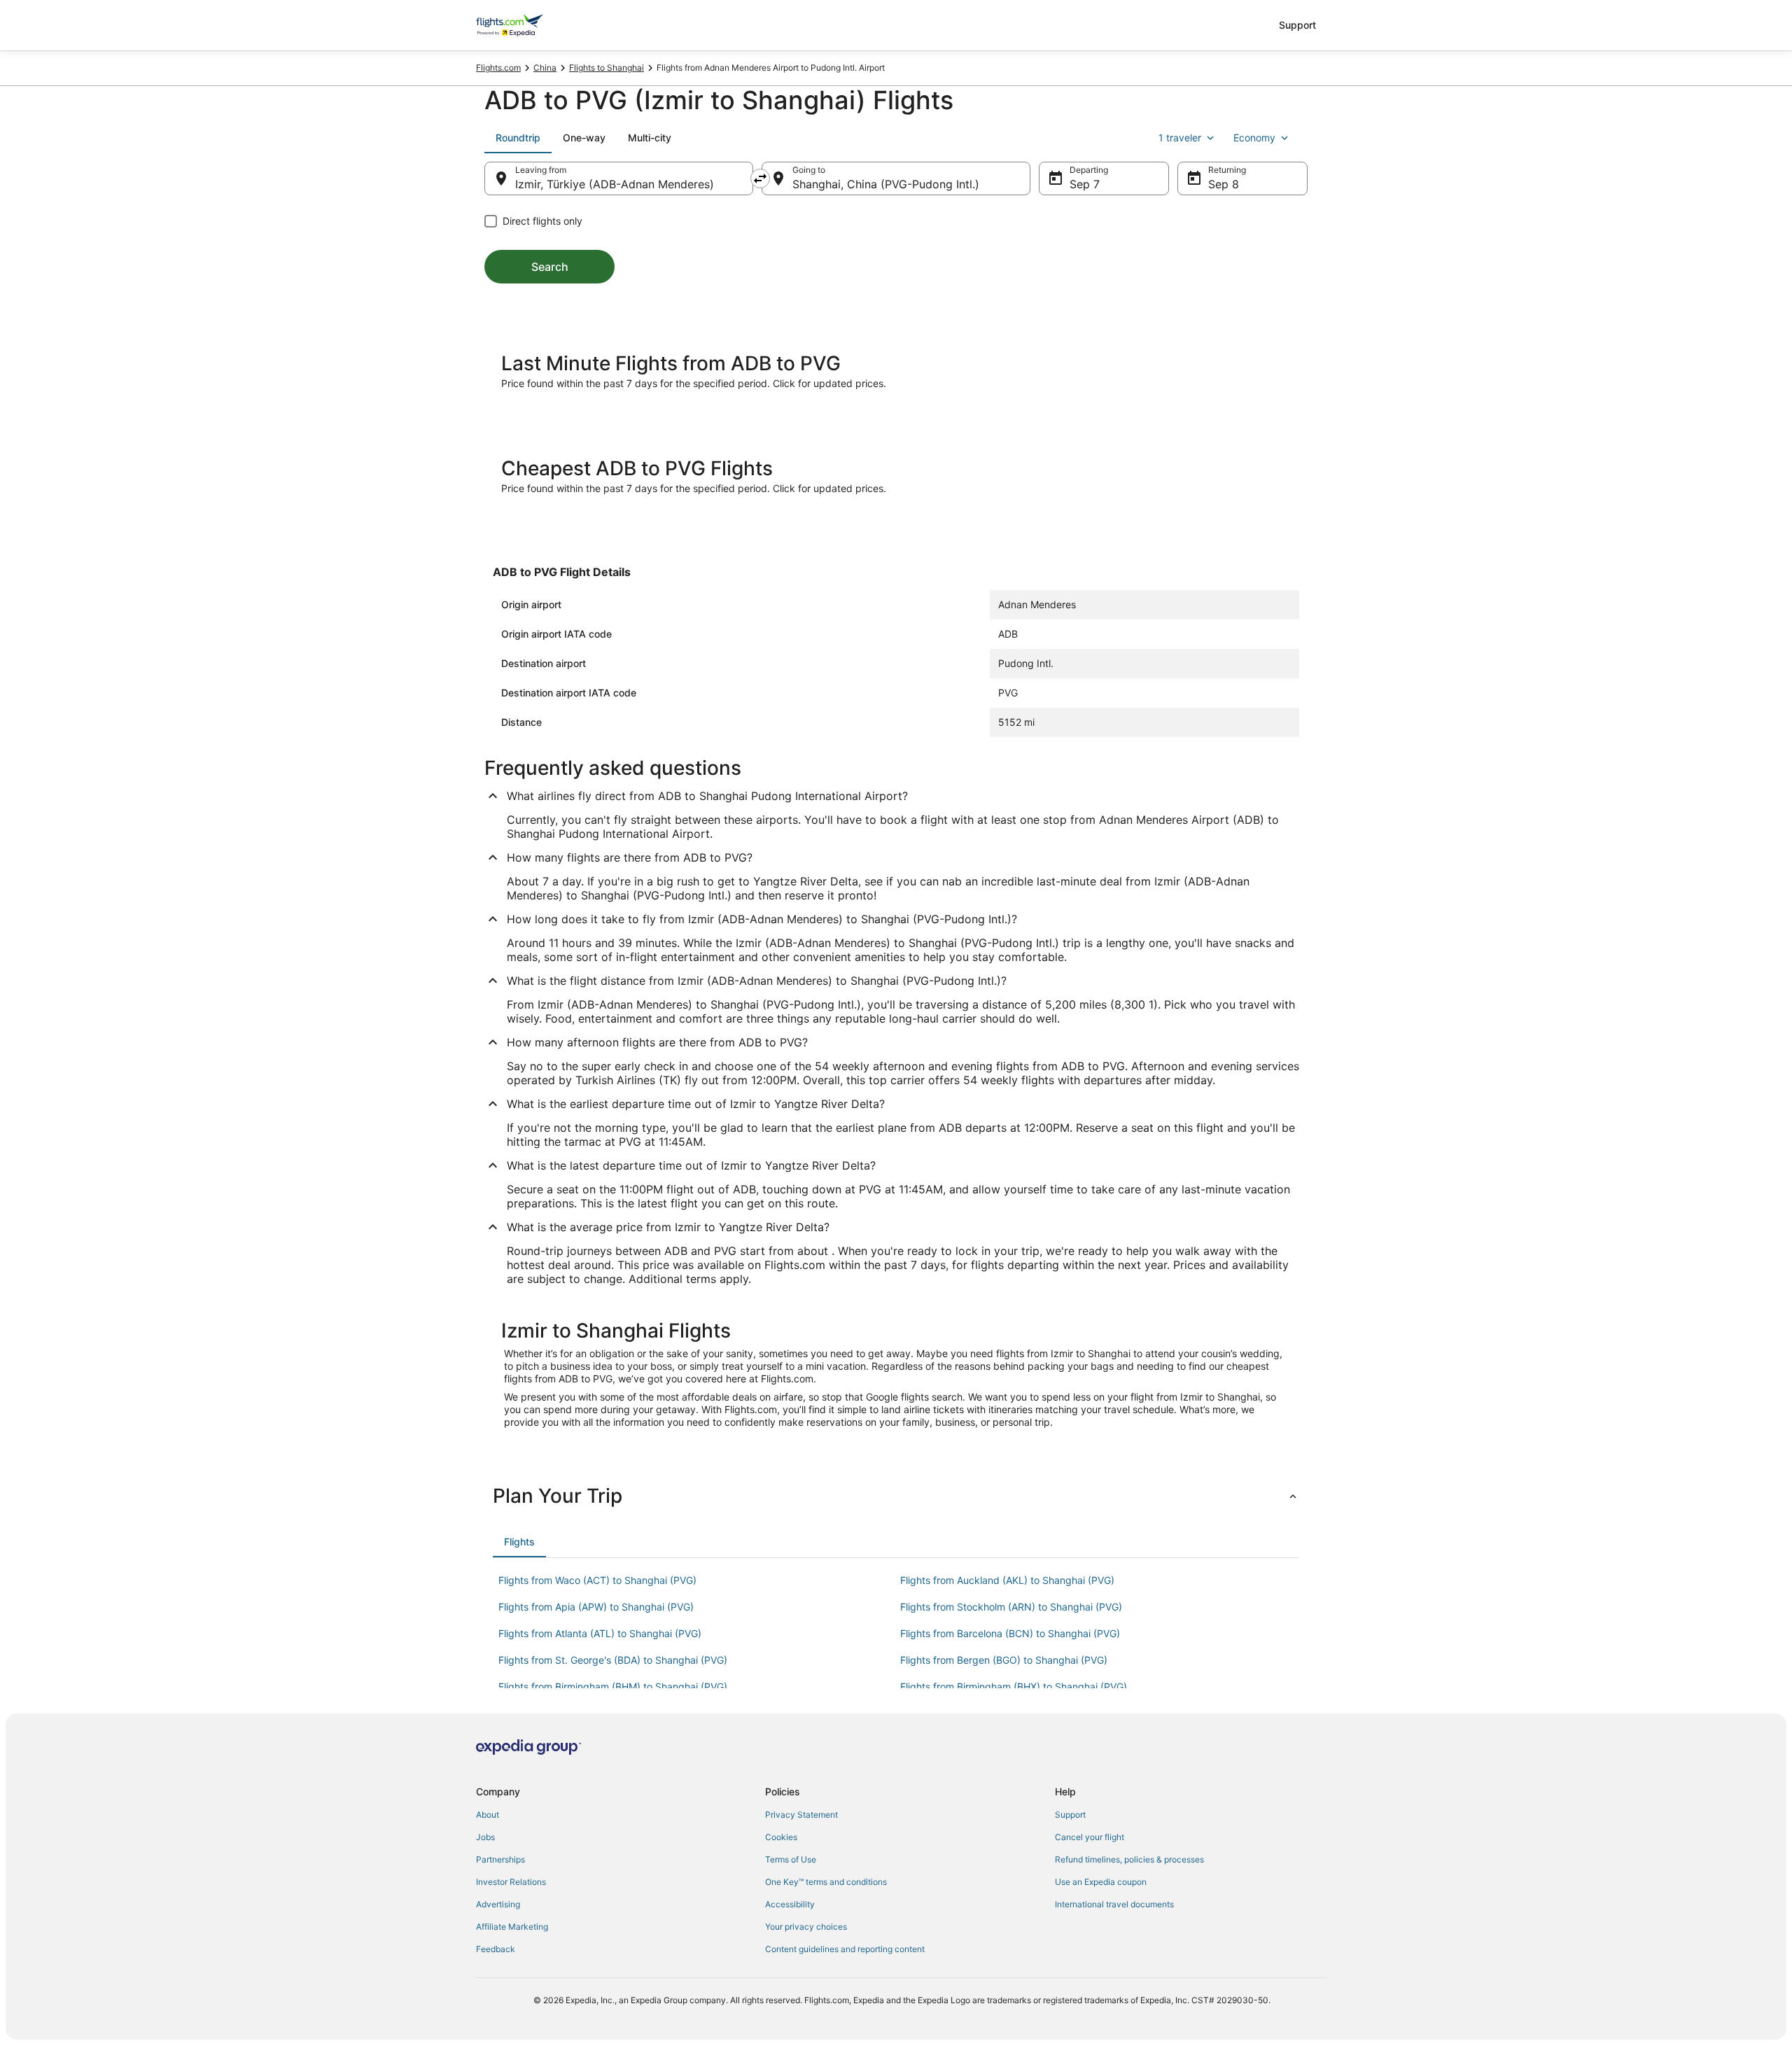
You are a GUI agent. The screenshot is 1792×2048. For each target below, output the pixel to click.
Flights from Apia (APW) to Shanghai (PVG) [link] (596, 1607)
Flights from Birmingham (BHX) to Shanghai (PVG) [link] (1014, 1686)
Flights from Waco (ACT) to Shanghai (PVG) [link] (597, 1580)
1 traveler (1180, 138)
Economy (1254, 138)
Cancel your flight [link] (1090, 1837)
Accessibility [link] (790, 1904)
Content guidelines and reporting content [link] (845, 1949)
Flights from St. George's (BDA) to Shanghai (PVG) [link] (613, 1660)
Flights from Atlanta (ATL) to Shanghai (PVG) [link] (600, 1633)
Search (550, 267)
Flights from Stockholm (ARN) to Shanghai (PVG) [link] (1011, 1607)
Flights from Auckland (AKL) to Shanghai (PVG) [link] (1007, 1580)
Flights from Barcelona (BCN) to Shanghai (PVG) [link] (1010, 1633)
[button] (896, 1496)
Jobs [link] (485, 1837)
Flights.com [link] (498, 68)
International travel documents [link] (1114, 1904)
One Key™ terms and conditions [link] (826, 1882)
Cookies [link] (781, 1837)
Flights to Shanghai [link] (607, 68)
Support (1297, 25)
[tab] (518, 138)
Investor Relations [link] (511, 1882)
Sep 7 (1085, 184)
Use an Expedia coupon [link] (1101, 1882)
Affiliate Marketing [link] (512, 1927)
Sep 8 (1224, 184)
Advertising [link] (498, 1904)
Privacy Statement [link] (801, 1815)
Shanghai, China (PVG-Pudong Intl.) (886, 184)
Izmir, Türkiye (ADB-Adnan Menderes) (615, 184)
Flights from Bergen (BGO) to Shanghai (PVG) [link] (1004, 1660)
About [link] (488, 1815)
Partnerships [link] (500, 1859)
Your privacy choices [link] (806, 1927)
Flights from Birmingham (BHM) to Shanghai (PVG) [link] (613, 1686)
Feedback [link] (496, 1949)
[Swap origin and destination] (760, 178)
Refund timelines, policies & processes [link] (1129, 1859)
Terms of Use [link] (791, 1859)
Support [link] (1070, 1815)
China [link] (545, 68)
